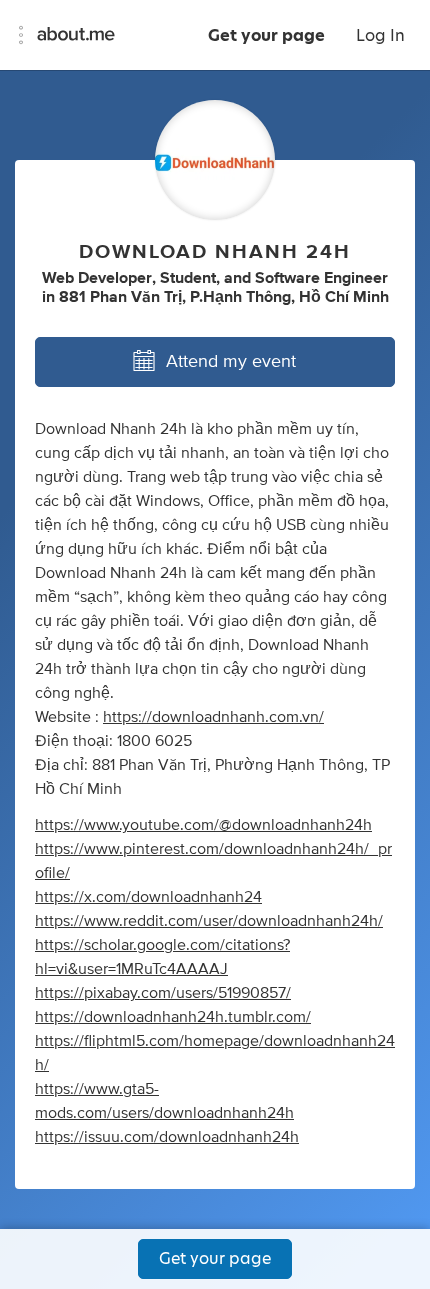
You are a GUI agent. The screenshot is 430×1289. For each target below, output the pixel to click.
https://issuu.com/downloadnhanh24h (167, 1137)
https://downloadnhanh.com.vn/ (213, 717)
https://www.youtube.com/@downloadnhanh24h (203, 825)
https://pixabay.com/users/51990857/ (163, 993)
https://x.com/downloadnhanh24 (148, 897)
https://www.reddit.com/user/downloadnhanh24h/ (209, 921)
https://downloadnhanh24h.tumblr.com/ (173, 1017)
